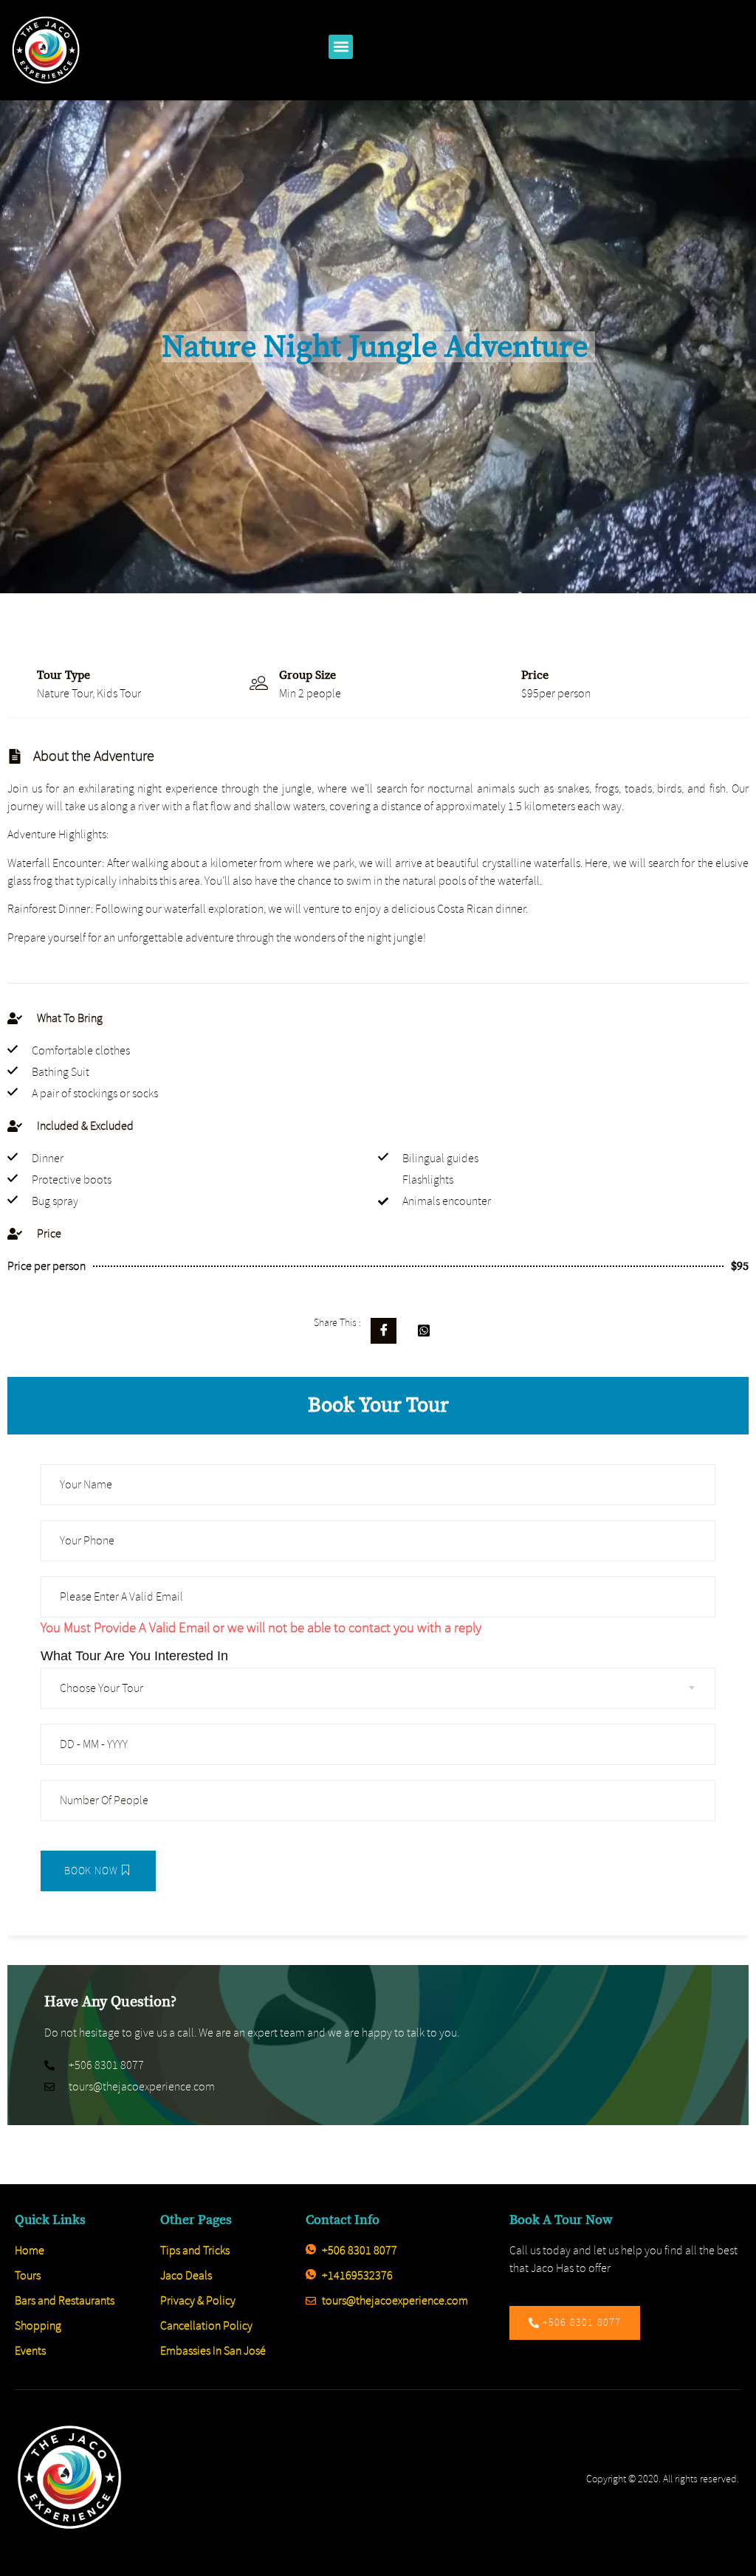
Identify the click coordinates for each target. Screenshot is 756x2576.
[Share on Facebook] (384, 1331)
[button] (341, 47)
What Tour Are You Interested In (134, 1656)
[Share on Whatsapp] (423, 1331)
